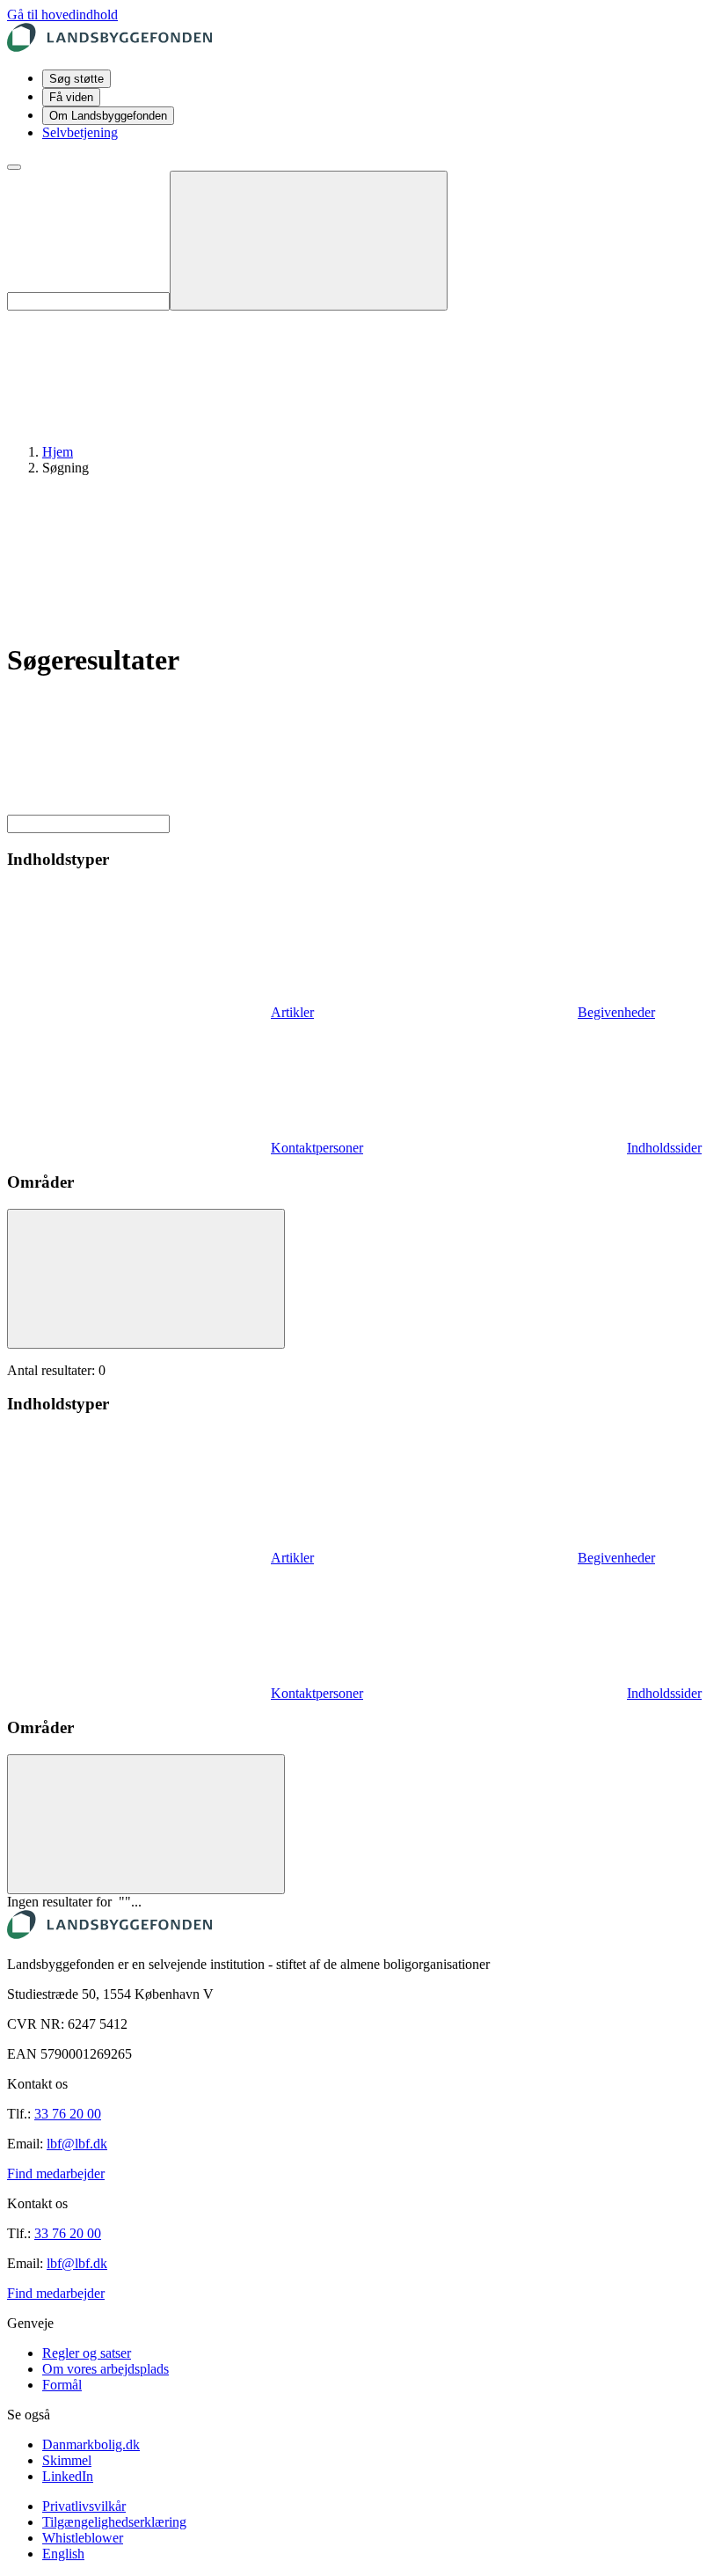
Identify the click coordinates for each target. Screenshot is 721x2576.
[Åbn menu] (14, 167)
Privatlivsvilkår (84, 2506)
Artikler (292, 1012)
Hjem (58, 452)
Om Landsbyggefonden (108, 116)
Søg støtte (76, 79)
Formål (62, 2385)
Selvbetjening (80, 132)
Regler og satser (87, 2353)
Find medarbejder (56, 2173)
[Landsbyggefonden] (109, 47)
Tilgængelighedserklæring (114, 2522)
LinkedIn (68, 2476)
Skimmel (67, 2460)
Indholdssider (664, 1148)
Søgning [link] (66, 468)
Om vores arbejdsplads (106, 2369)
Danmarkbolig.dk (91, 2444)
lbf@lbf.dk (77, 2144)
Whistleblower (83, 2538)
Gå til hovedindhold (62, 15)
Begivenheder (616, 1012)
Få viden (71, 97)
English (63, 2554)
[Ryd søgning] (309, 241)
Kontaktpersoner (317, 1148)
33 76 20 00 (68, 2114)
